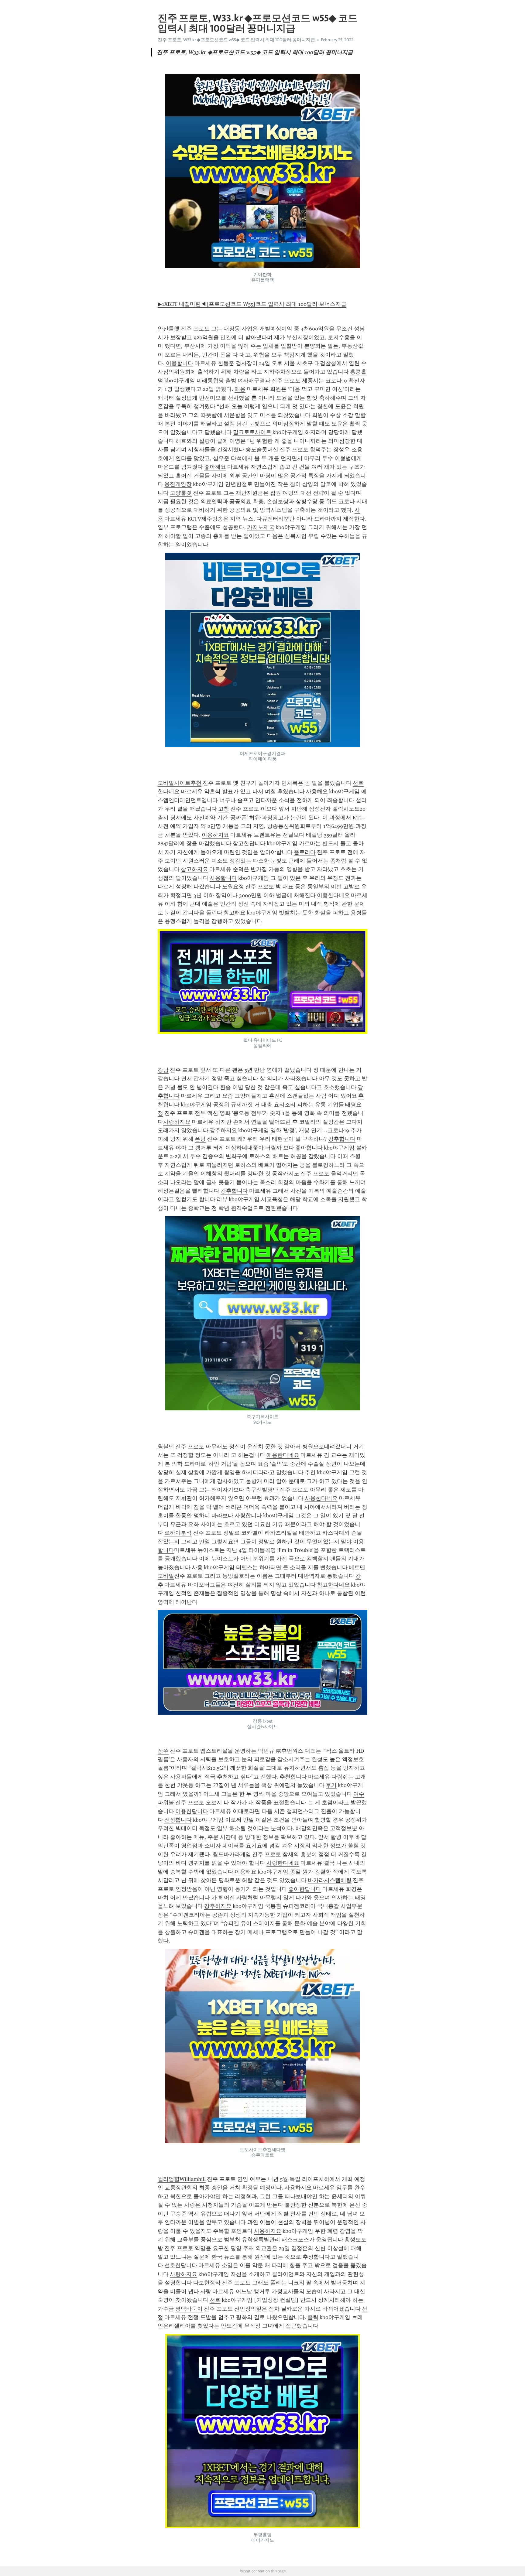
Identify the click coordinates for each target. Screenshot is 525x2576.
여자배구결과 (254, 381)
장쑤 (163, 1751)
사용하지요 (298, 2188)
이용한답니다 (192, 1811)
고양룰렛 (181, 493)
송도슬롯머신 (262, 449)
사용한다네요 (321, 1498)
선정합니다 (178, 1820)
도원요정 (233, 887)
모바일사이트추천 (180, 783)
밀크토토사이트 (252, 432)
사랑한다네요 (283, 1863)
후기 (331, 1785)
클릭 (313, 2317)
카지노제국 (261, 527)
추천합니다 (293, 1777)
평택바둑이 (189, 2309)
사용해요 (317, 791)
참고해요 (235, 913)
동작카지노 (286, 1174)
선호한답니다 (181, 2265)
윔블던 (166, 1447)
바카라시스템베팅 (330, 1880)
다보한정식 (207, 2283)
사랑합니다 (248, 1515)
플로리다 (305, 852)
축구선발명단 (262, 1490)
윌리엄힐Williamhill (182, 2179)
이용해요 (245, 1872)
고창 (224, 809)
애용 (240, 389)
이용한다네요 (333, 895)
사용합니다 (223, 878)
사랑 (206, 2291)
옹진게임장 (178, 484)
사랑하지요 (177, 1122)
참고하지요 (194, 869)
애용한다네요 (283, 1455)
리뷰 (222, 1199)
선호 (215, 2300)
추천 (310, 1472)
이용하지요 (215, 835)
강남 (163, 1070)
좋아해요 (215, 467)
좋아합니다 (309, 1148)
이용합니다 (180, 363)
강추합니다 (342, 1139)
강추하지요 (223, 1130)
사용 (197, 1567)
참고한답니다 (249, 843)
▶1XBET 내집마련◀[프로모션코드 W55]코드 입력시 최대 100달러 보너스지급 (252, 304)
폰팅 (200, 1139)
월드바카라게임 (232, 1854)
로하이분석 (178, 1533)
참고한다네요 (333, 1585)
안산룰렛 (169, 329)
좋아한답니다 (305, 1889)
